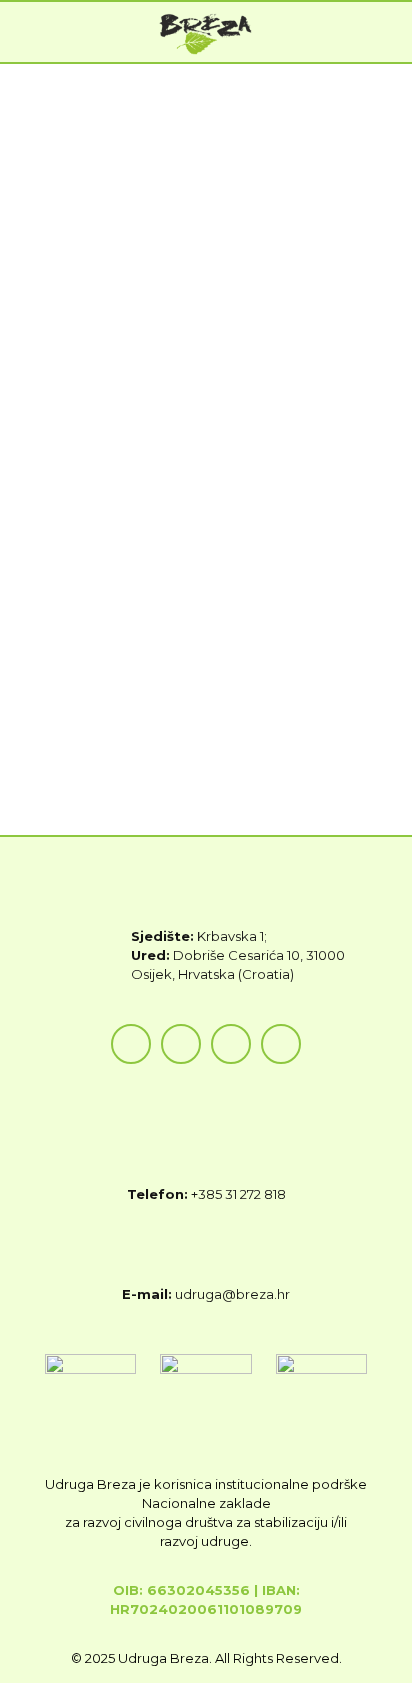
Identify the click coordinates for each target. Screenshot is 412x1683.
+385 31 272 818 (238, 1194)
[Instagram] (181, 1044)
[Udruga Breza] (206, 32)
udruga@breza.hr (232, 1294)
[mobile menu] (385, 32)
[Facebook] (131, 1044)
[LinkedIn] (281, 1044)
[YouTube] (231, 1044)
